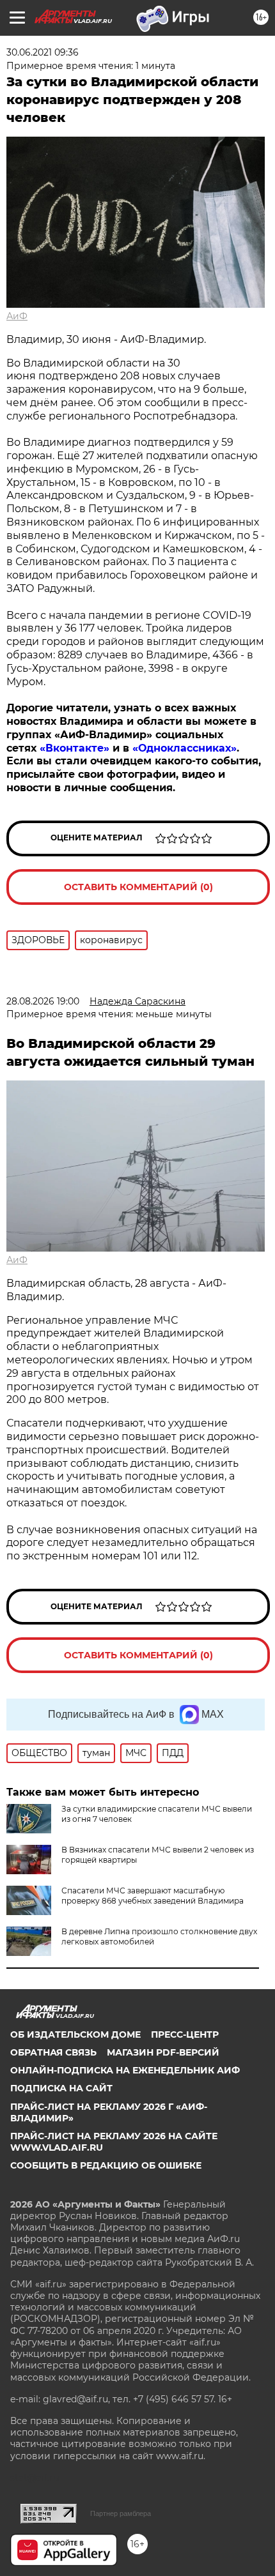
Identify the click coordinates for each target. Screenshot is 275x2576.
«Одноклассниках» (185, 748)
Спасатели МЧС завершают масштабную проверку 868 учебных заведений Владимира (153, 1896)
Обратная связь (53, 2052)
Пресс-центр (185, 2034)
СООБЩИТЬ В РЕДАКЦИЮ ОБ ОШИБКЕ (106, 2165)
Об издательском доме (75, 2034)
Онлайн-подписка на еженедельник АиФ (125, 2070)
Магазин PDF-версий (163, 2052)
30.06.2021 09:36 (43, 52)
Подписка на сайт (61, 2088)
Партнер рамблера (121, 2513)
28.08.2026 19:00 (43, 1001)
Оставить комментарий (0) (138, 887)
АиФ (17, 316)
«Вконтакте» (75, 748)
